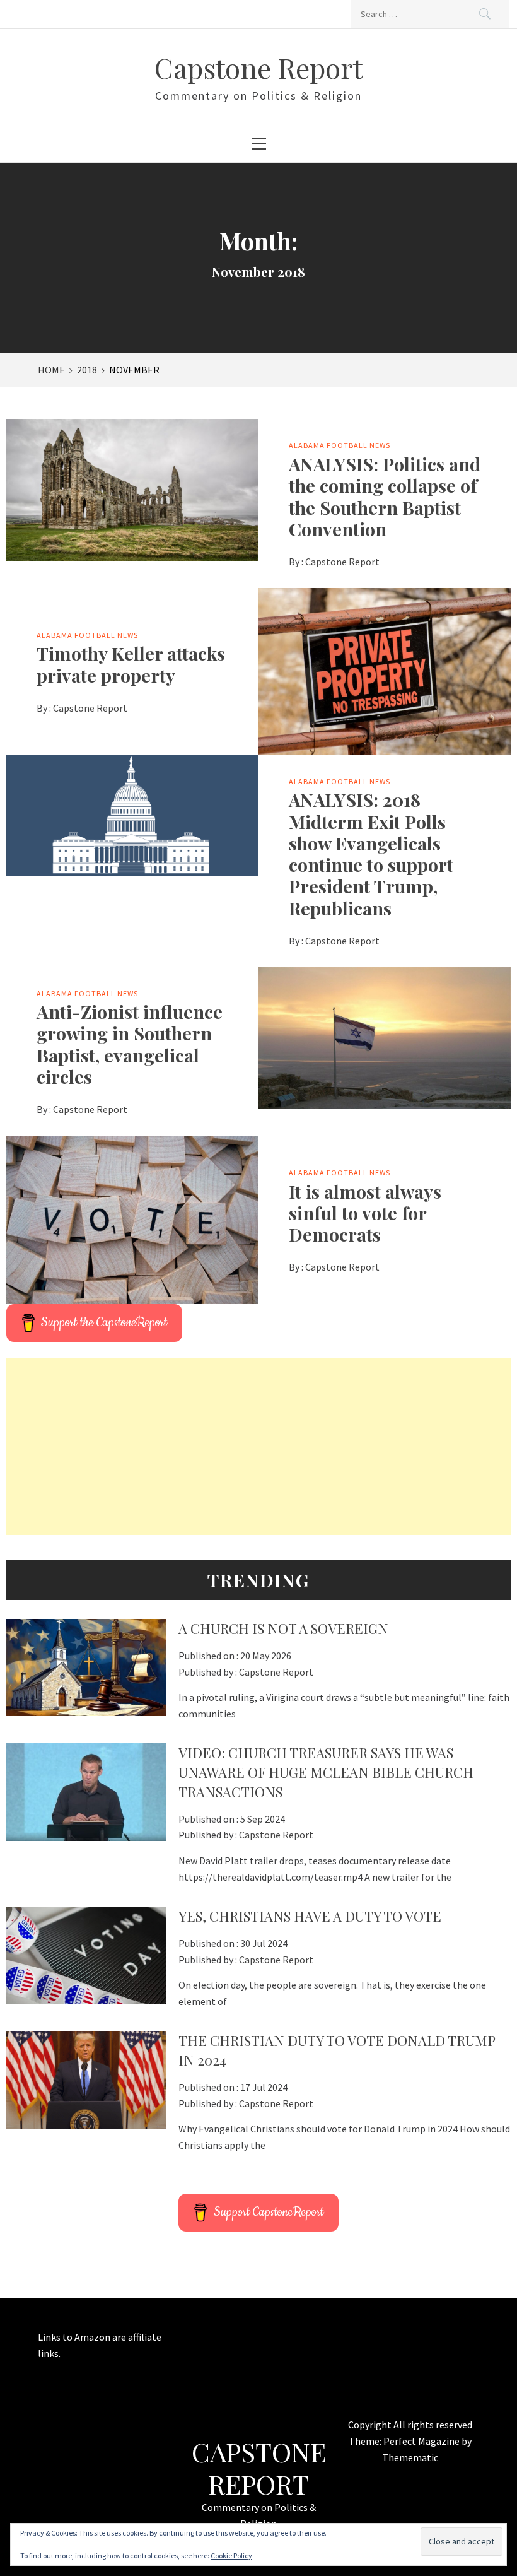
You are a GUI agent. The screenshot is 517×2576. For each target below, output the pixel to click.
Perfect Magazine (422, 2441)
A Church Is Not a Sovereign (283, 1628)
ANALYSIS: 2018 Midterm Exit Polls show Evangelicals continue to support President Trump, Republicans (371, 853)
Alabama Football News (340, 445)
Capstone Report (258, 67)
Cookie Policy (231, 2555)
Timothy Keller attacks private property (131, 664)
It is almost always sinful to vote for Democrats (365, 1213)
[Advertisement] (258, 1447)
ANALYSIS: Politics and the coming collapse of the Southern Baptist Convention (385, 496)
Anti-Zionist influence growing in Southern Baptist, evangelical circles (130, 1044)
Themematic (410, 2457)
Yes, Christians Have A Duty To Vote (310, 1916)
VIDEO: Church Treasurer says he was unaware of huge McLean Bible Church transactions (326, 1772)
